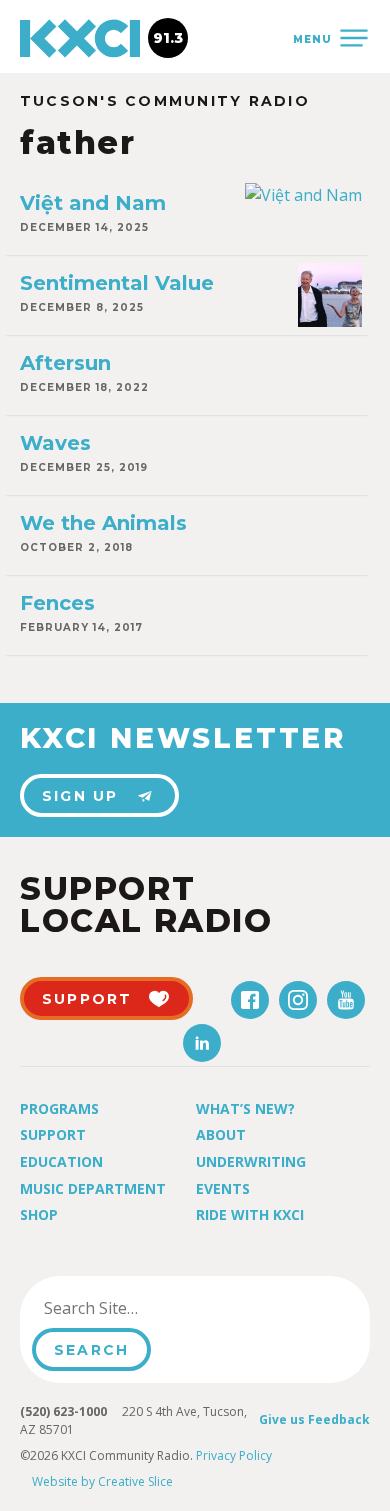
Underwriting (251, 1161)
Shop (39, 1214)
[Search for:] (133, 1308)
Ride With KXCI (250, 1214)
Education (61, 1161)
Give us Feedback (314, 1419)
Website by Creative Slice (102, 1481)
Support (53, 1134)
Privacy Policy (234, 1455)
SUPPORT (87, 999)
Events (223, 1188)
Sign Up (80, 796)
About (221, 1134)
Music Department (93, 1188)
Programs (59, 1108)
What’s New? (245, 1108)
